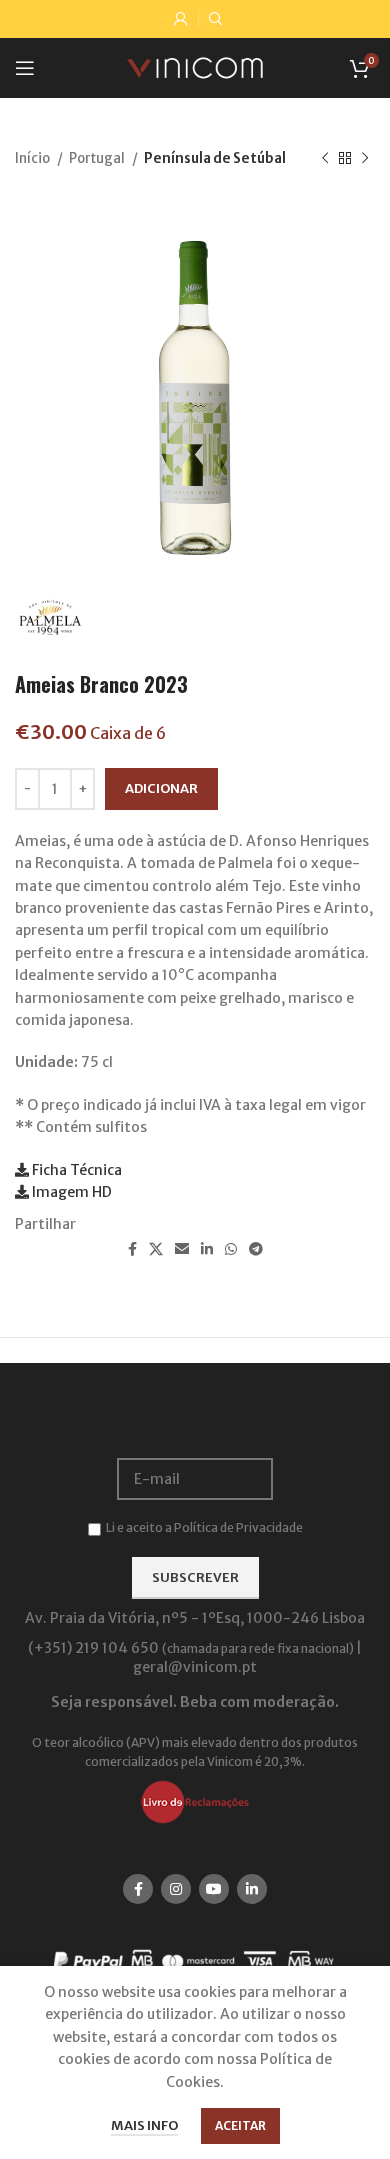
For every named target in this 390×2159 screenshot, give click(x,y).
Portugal (98, 158)
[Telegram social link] (256, 1249)
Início (33, 158)
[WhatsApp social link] (231, 1249)
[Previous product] (325, 159)
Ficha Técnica (75, 1170)
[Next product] (365, 159)
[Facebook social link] (132, 1249)
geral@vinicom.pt (195, 1667)
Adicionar (161, 788)
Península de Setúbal (215, 158)
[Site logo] (195, 67)
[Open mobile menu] (25, 68)
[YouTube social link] (214, 1889)
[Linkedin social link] (207, 1249)
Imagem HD (70, 1192)
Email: (21, 1443)
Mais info (144, 2125)
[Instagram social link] (176, 1889)
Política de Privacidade (238, 1527)
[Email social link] (182, 1249)
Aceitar (240, 2125)
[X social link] (156, 1249)
